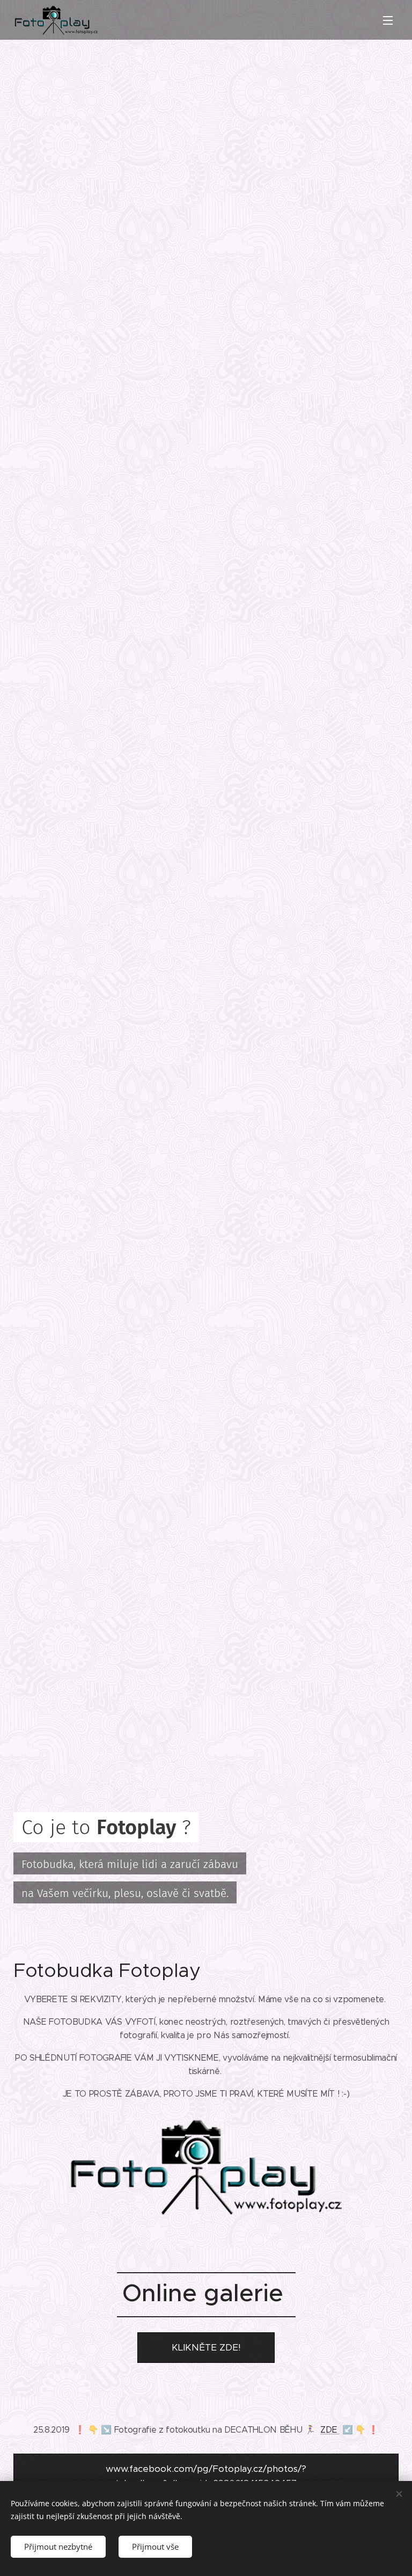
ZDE (330, 2430)
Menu (388, 20)
